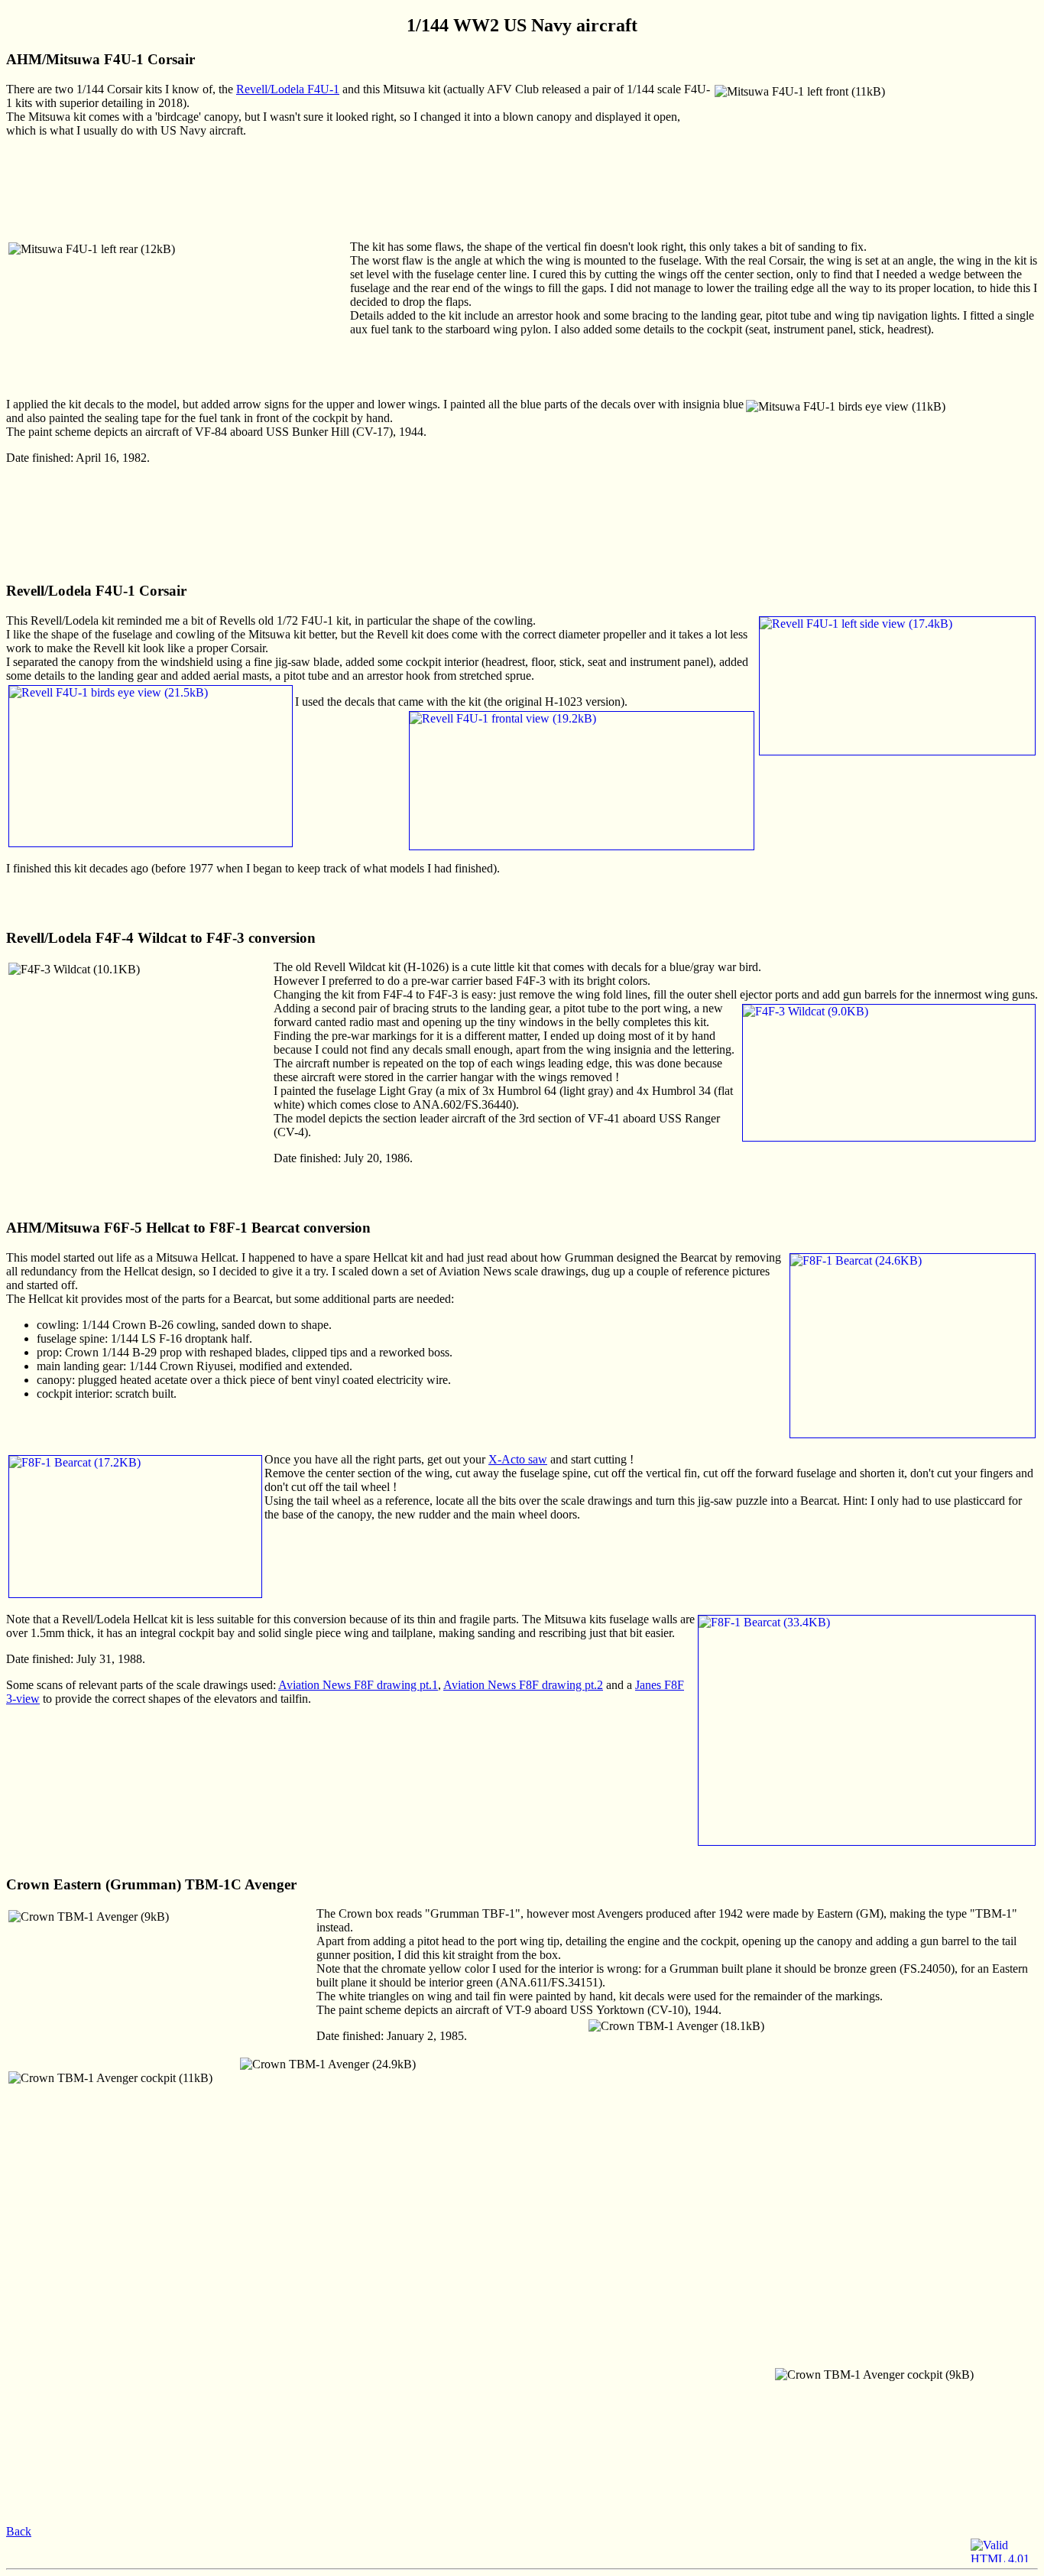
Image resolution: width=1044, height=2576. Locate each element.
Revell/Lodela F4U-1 (288, 89)
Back (19, 2531)
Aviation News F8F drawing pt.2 (523, 1685)
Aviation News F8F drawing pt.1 (358, 1685)
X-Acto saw (518, 1459)
